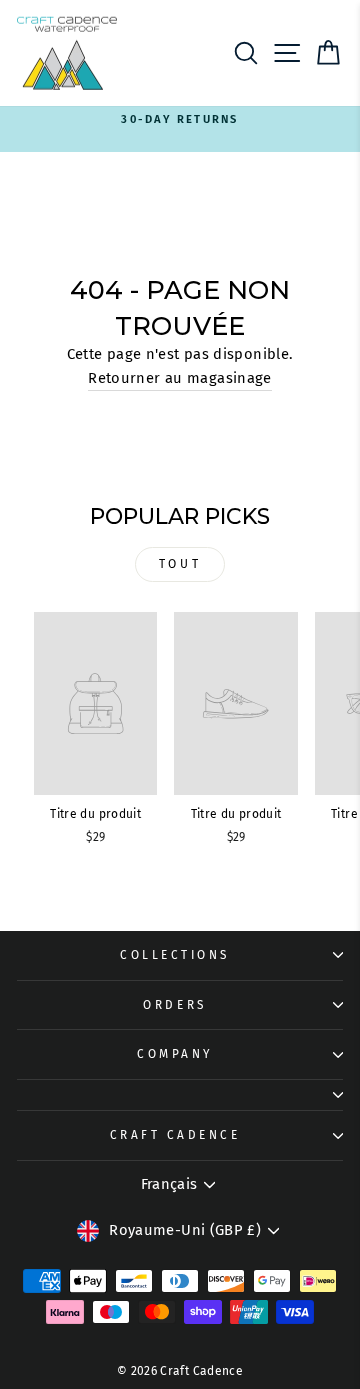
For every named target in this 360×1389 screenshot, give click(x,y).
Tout (180, 564)
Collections (175, 955)
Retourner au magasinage (179, 378)
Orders (174, 1005)
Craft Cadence (175, 1135)
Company (175, 1054)
